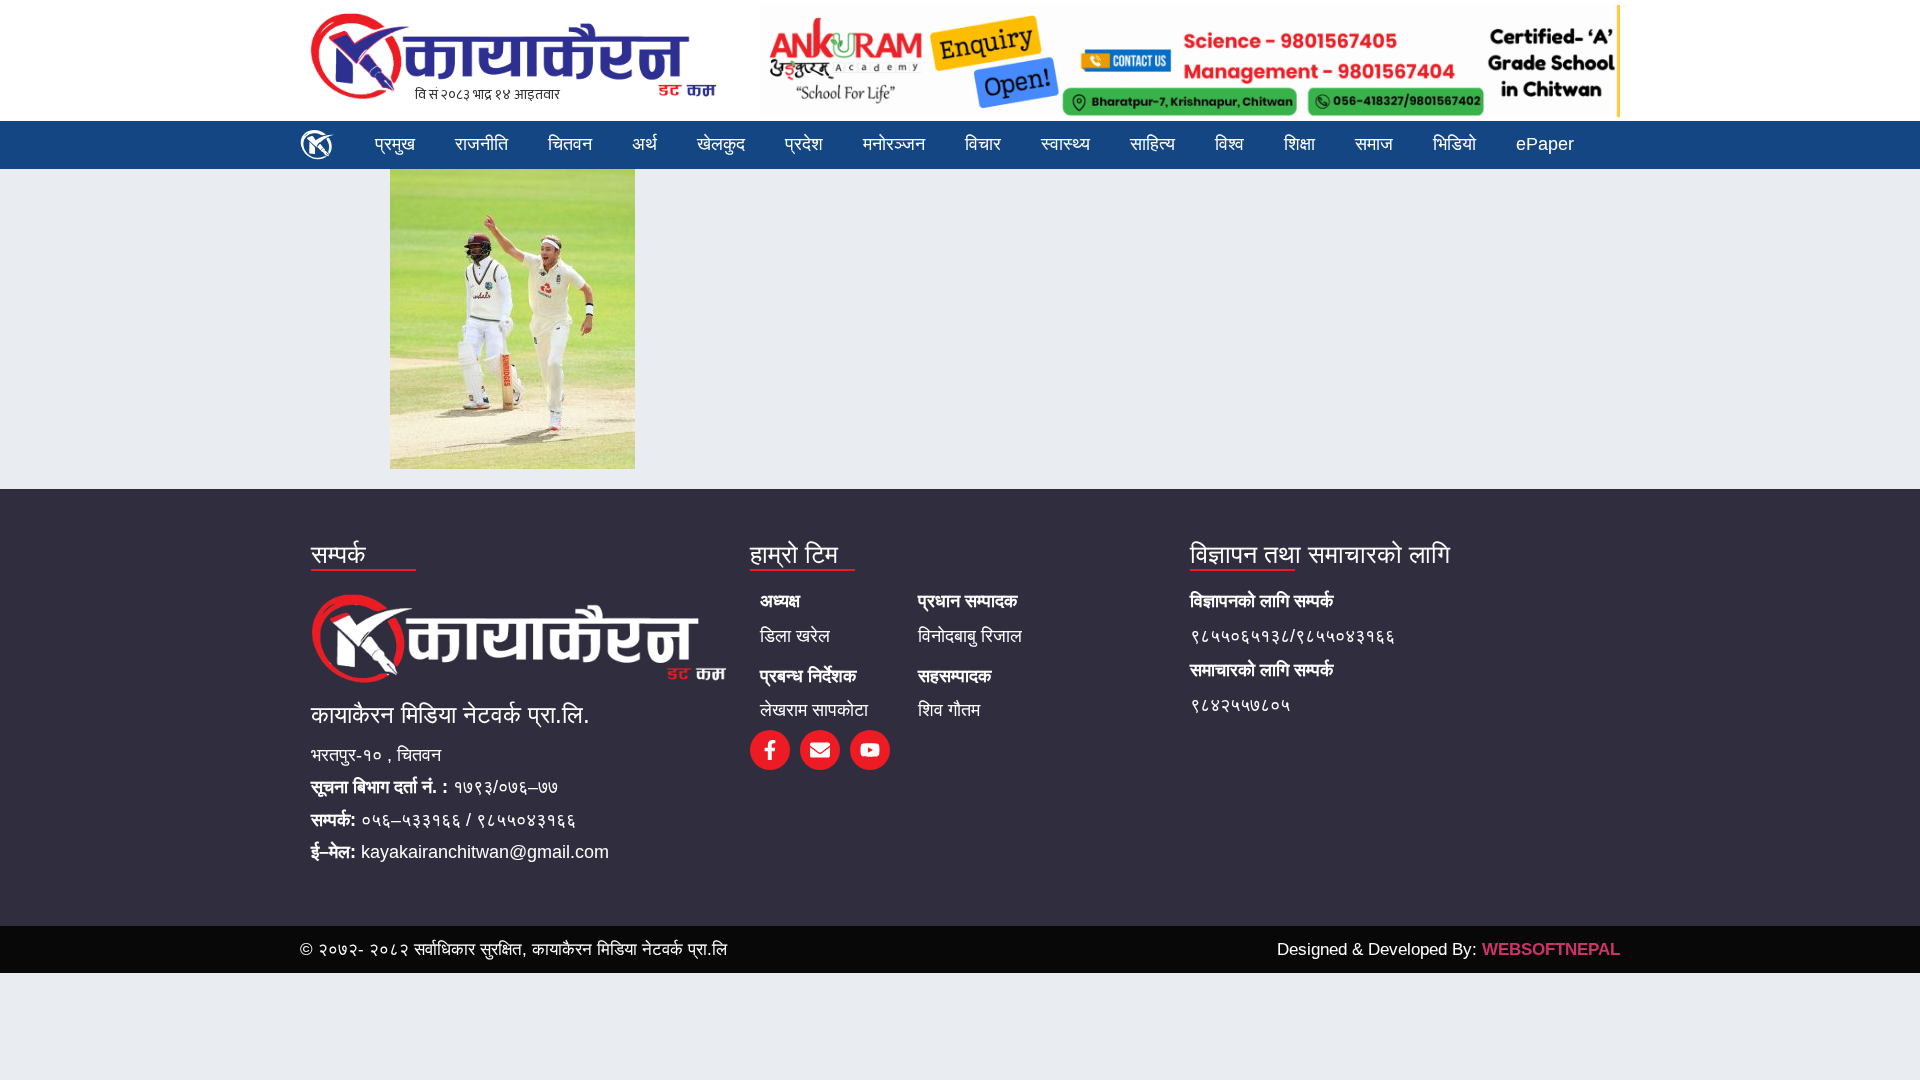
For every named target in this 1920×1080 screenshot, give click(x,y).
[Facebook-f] (770, 750)
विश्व (1229, 144)
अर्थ (644, 144)
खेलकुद (721, 144)
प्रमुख (395, 144)
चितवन (570, 144)
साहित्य (1152, 144)
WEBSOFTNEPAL (1551, 949)
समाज (1374, 144)
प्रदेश (804, 144)
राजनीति (481, 144)
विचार (983, 144)
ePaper (1545, 144)
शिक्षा (1299, 144)
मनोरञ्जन (894, 144)
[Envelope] (820, 750)
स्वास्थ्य (1065, 144)
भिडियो (1454, 144)
